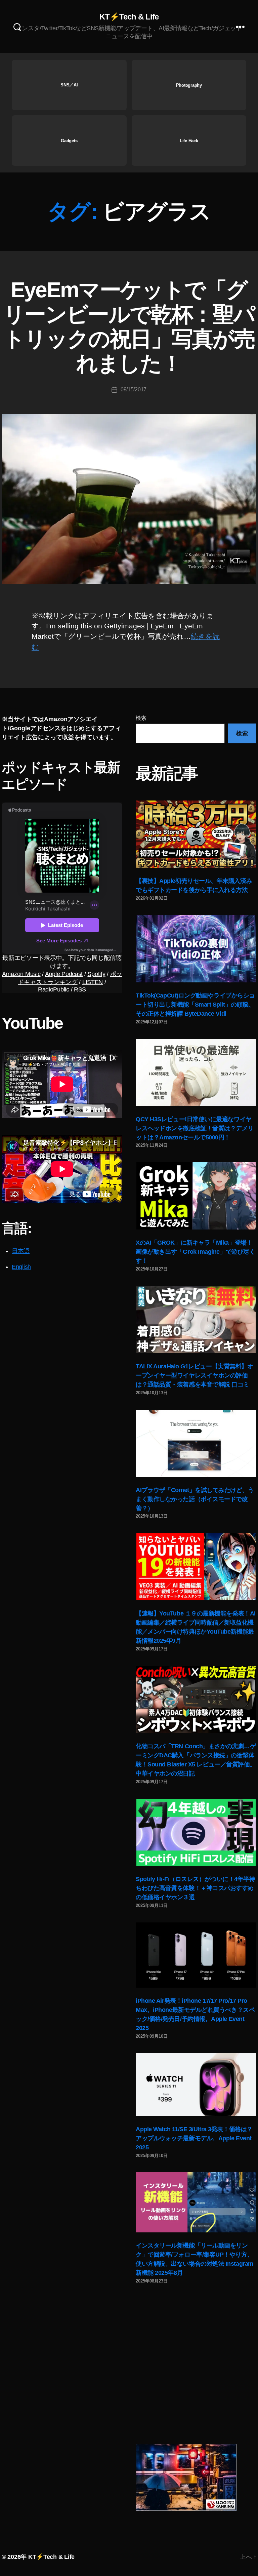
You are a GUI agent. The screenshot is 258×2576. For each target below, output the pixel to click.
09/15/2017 (134, 389)
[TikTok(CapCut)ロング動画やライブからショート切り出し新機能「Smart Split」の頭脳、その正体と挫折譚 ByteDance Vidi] (196, 949)
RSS (80, 989)
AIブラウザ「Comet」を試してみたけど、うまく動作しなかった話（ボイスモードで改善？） (195, 1499)
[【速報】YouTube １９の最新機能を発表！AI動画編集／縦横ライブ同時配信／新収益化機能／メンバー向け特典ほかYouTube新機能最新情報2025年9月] (196, 1567)
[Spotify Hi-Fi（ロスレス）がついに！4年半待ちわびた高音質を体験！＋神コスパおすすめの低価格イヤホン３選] (196, 1832)
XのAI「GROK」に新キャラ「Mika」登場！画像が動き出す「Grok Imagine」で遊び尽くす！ (195, 1252)
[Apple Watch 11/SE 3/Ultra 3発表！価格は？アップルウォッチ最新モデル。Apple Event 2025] (196, 2085)
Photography (189, 85)
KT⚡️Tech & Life (129, 17)
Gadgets (69, 141)
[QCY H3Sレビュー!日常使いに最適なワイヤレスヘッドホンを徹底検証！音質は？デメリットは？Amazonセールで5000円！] (196, 1072)
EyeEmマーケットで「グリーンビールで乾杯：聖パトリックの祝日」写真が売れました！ (129, 327)
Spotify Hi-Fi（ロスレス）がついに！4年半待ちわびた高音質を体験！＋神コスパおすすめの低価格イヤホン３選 (195, 1888)
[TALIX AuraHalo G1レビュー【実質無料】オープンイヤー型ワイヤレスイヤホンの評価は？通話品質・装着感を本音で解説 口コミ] (196, 1320)
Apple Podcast (64, 974)
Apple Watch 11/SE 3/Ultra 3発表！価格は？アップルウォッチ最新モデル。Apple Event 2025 (194, 2138)
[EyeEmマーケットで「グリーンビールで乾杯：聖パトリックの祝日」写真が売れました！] (129, 499)
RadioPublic (54, 989)
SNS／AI (69, 85)
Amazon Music (21, 974)
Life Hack (189, 141)
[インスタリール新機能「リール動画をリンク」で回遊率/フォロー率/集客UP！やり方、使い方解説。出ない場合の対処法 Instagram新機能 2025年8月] (196, 2202)
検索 (141, 718)
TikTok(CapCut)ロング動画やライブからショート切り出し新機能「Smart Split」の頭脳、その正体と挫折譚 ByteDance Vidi (195, 1005)
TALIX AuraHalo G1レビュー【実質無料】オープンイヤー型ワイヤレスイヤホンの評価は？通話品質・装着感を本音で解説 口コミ (194, 1375)
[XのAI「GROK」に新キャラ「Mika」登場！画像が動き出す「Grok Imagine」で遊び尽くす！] (196, 1196)
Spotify (96, 974)
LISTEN (93, 982)
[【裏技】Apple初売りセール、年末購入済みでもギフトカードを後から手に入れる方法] (196, 834)
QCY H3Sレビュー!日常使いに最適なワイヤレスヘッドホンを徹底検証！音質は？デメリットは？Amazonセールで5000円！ (195, 1128)
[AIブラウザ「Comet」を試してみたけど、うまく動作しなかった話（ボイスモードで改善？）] (196, 1443)
